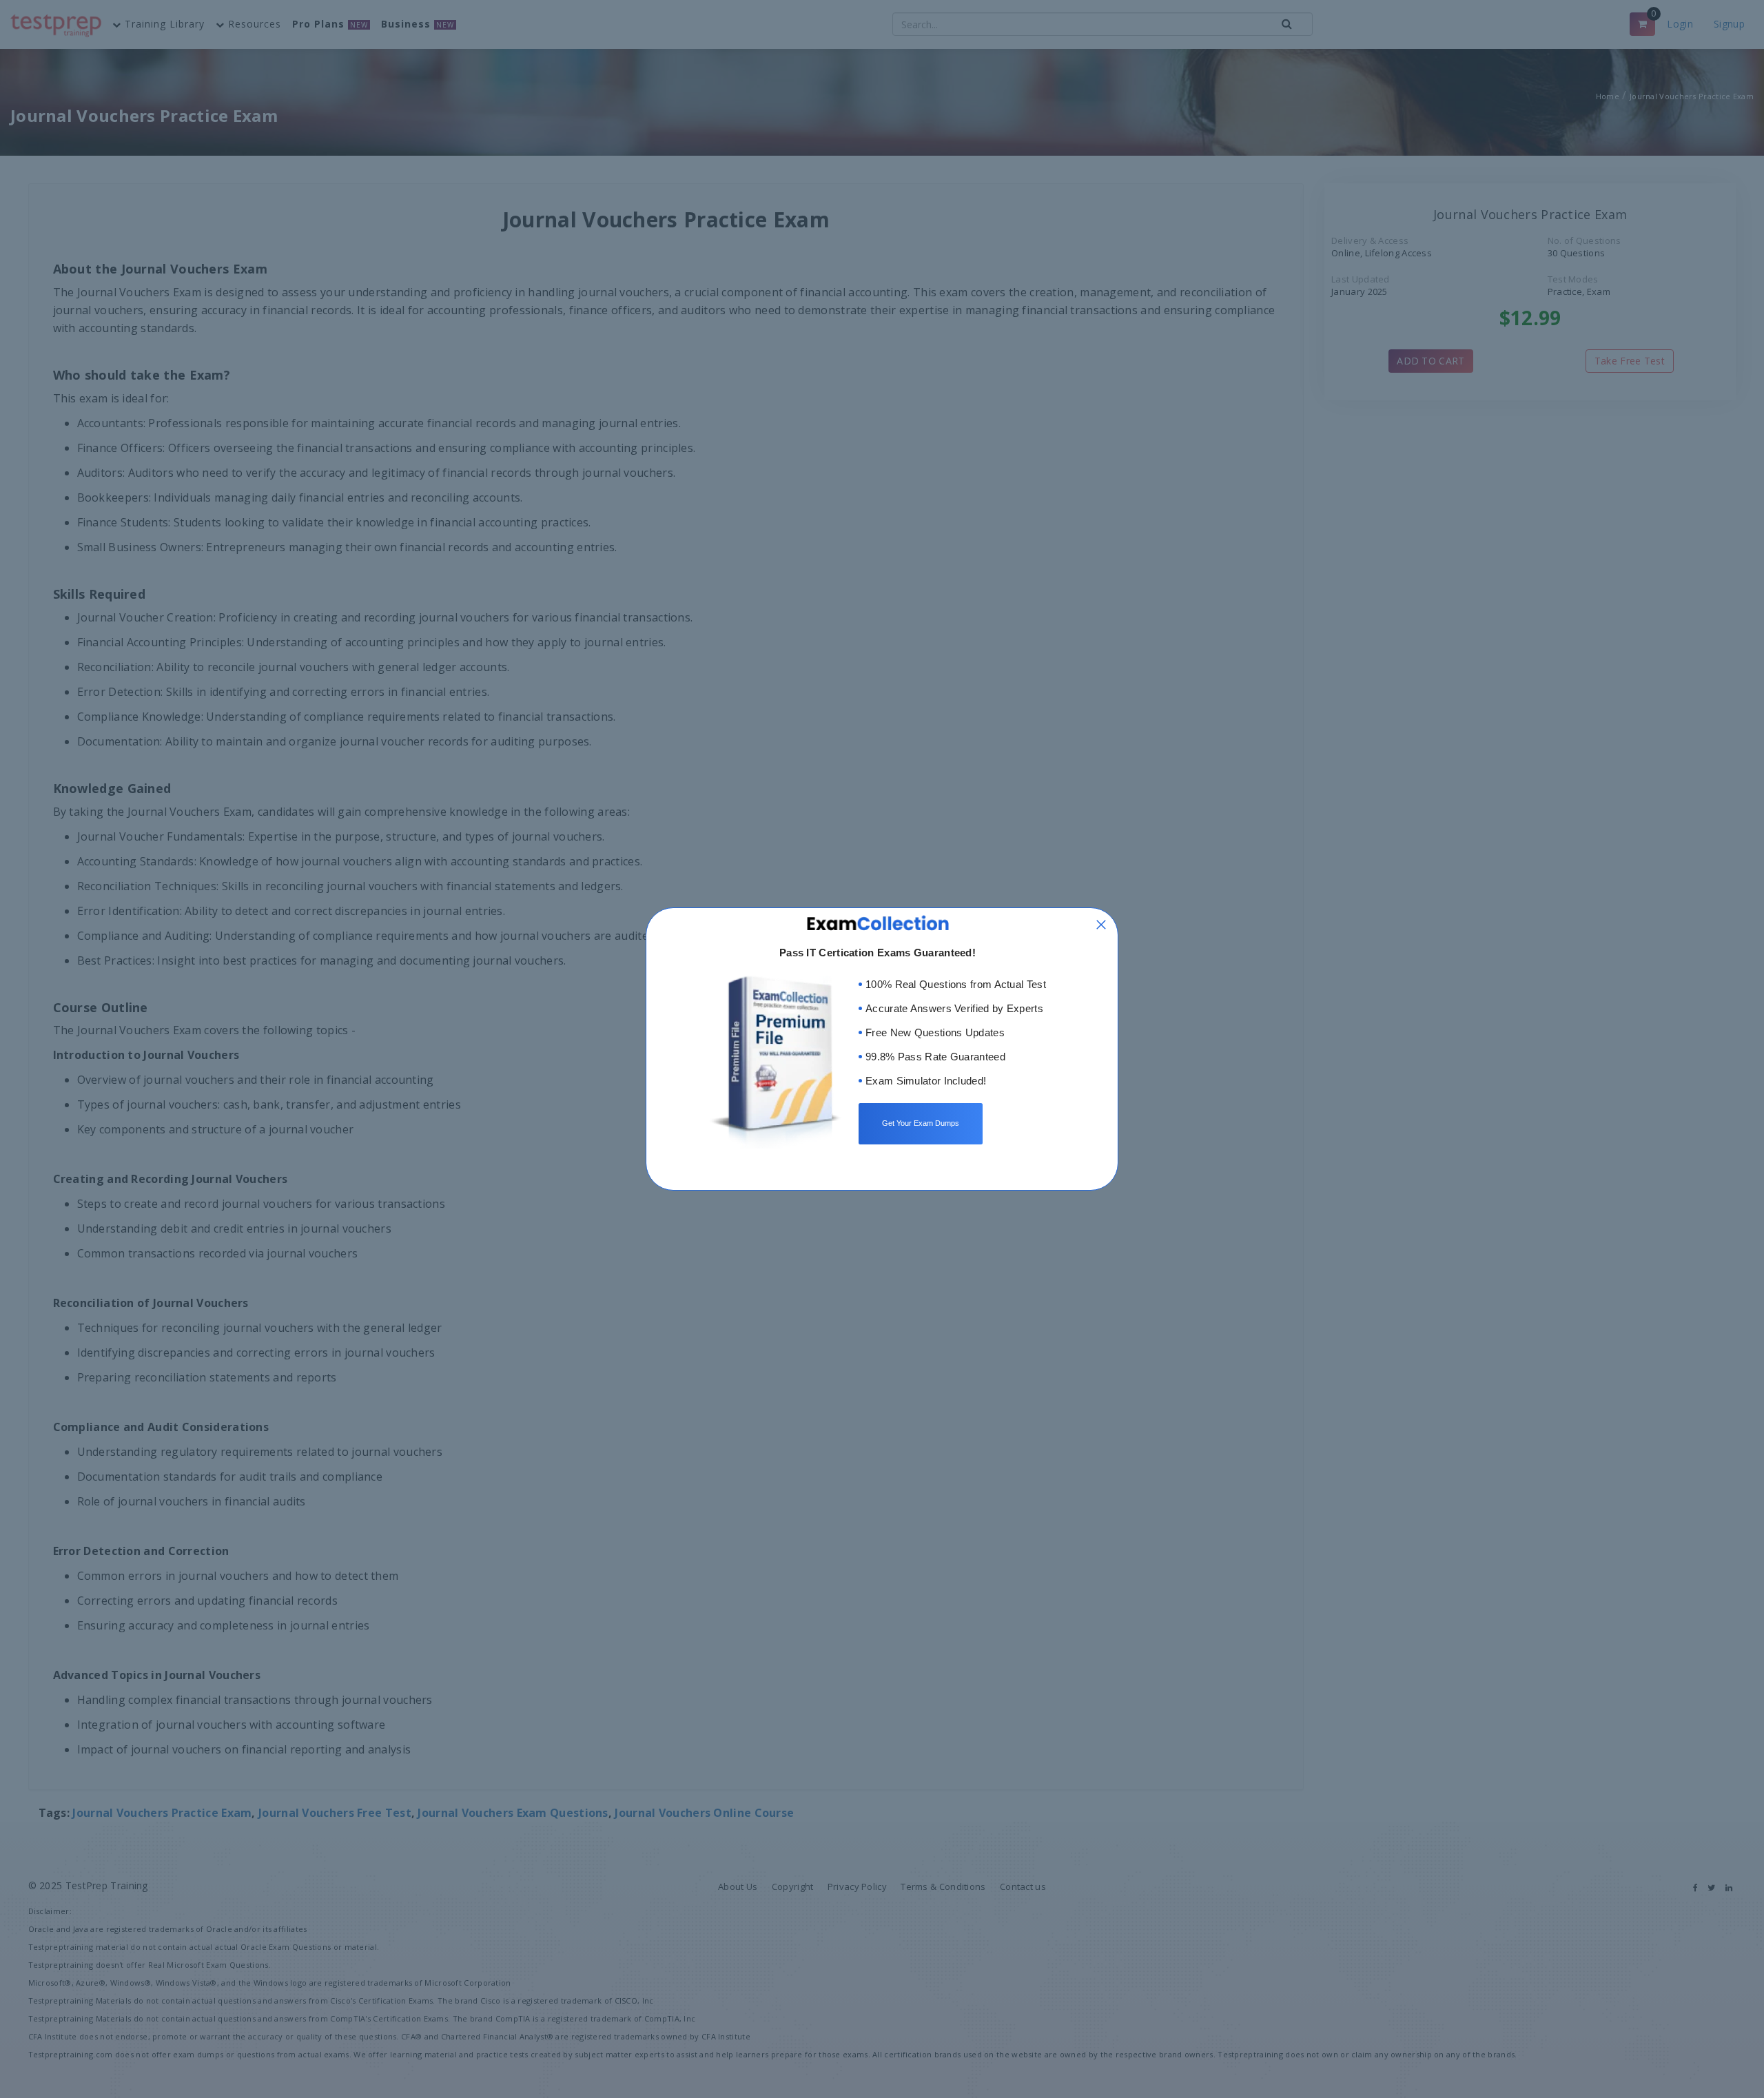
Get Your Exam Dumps (921, 1123)
